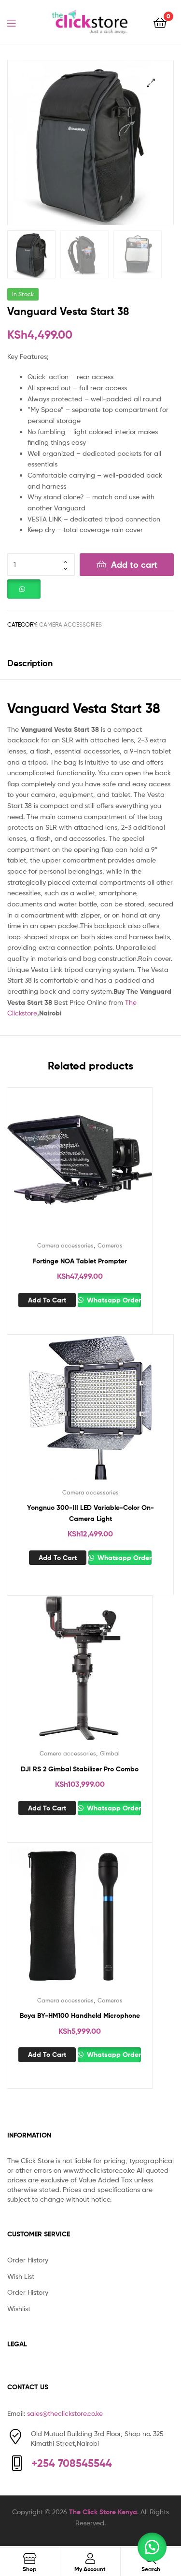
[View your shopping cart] (160, 22)
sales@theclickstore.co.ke (65, 2413)
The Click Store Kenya (103, 2512)
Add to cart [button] (47, 1300)
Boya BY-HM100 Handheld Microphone (80, 2015)
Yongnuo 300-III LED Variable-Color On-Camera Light (90, 1513)
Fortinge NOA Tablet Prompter (80, 1261)
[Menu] (17, 22)
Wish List (21, 2276)
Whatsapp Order (113, 1300)
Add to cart (134, 565)
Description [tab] (30, 663)
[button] (151, 83)
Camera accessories (70, 624)
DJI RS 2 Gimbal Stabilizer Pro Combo (80, 1769)
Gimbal (110, 1753)
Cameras (110, 1245)
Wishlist (19, 2309)
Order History (28, 2260)
